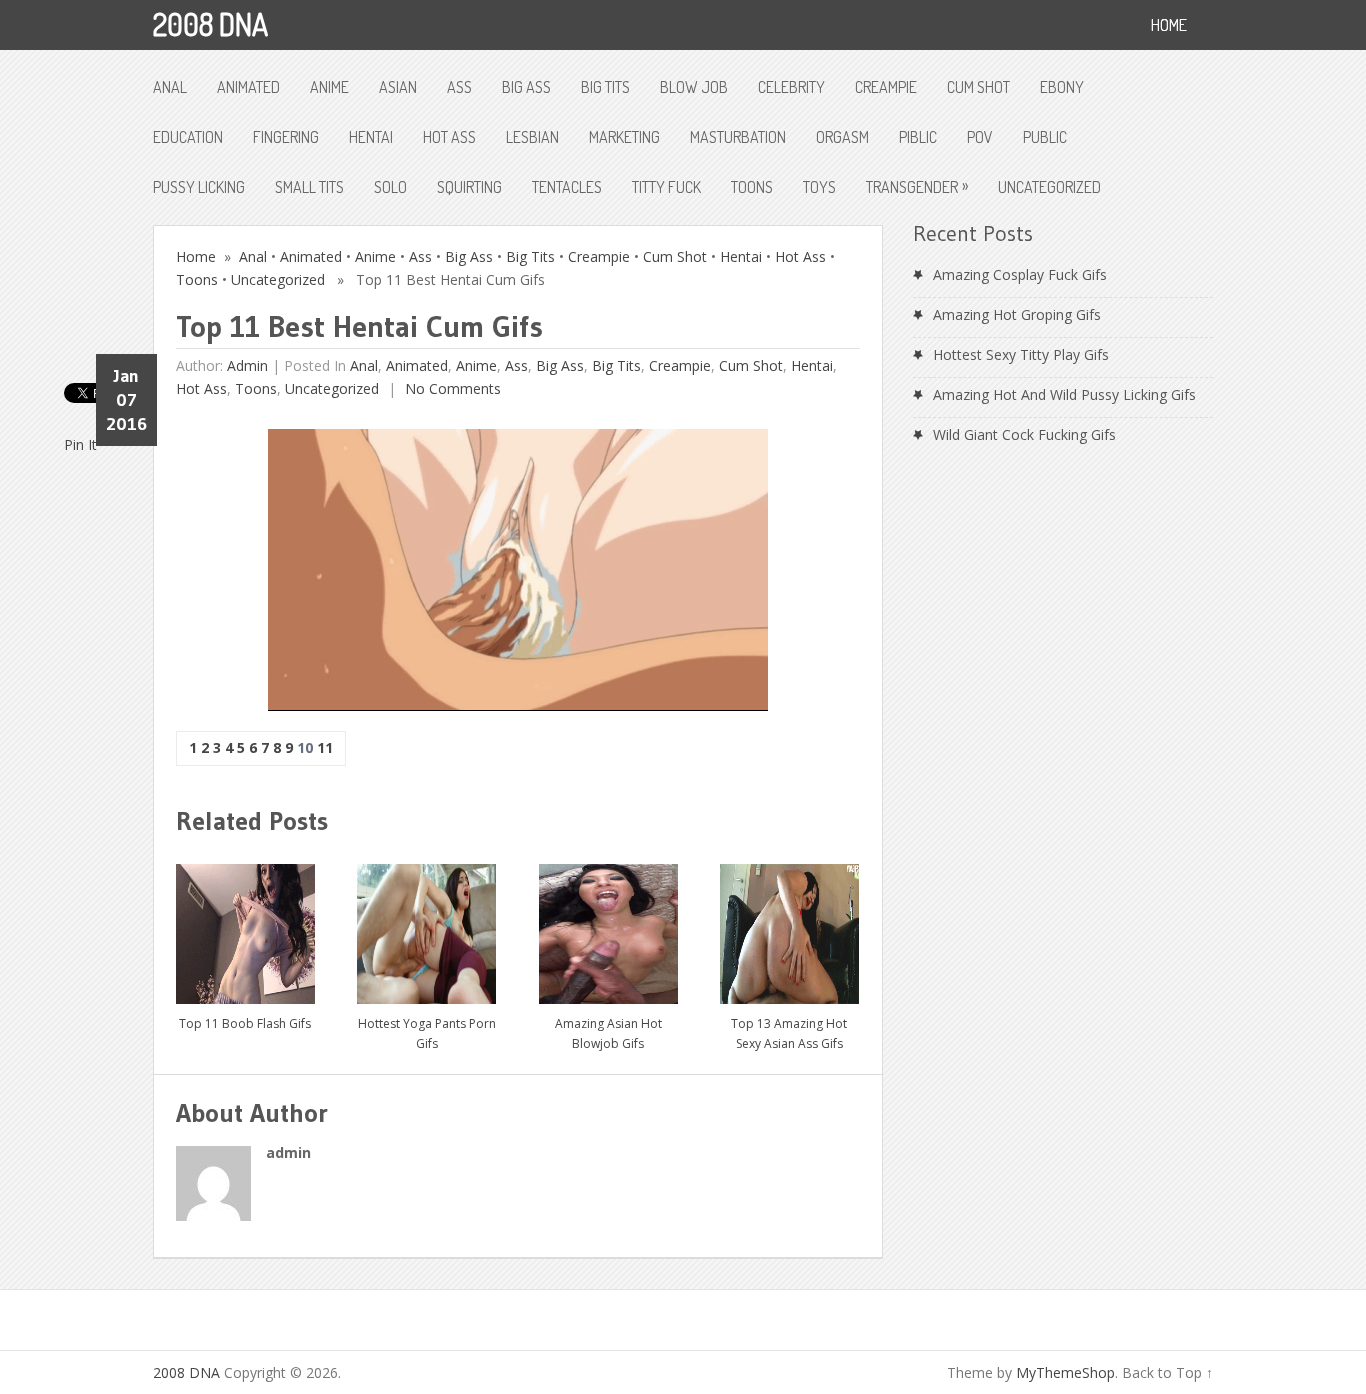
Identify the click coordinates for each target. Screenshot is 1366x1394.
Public (1045, 137)
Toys (819, 187)
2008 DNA (210, 24)
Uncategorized (1049, 187)
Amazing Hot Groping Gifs (1017, 314)
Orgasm (842, 137)
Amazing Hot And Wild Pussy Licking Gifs (1064, 394)
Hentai (371, 137)
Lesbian (532, 137)
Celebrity (791, 87)
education (188, 137)
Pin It (80, 444)
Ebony (1062, 87)
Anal (170, 87)
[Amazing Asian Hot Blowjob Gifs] (608, 926)
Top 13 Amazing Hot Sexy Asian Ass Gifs (789, 1033)
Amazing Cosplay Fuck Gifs (1020, 274)
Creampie (886, 87)
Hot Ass (449, 137)
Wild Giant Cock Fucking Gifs (1024, 434)
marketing (624, 137)
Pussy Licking (199, 187)
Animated (248, 87)
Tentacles (567, 187)
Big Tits (605, 87)
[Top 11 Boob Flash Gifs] (245, 926)
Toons (752, 187)
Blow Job (694, 87)
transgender (917, 186)
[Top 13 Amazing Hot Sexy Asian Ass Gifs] (789, 926)
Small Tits (309, 187)
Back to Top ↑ (1167, 1372)
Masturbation (738, 137)
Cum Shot (978, 87)
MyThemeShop (1065, 1372)
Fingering (286, 137)
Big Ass (526, 87)
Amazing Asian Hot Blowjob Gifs (608, 1033)
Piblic (918, 137)
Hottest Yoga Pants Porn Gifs (427, 1033)
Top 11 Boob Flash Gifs (245, 1023)
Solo (390, 187)
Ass (459, 87)
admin (247, 365)
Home (196, 256)
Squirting (469, 187)
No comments (451, 388)
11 (325, 747)
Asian (398, 87)
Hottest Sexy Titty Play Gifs (1021, 354)
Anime (329, 87)
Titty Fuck (666, 187)
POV (980, 137)
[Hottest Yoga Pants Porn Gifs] (426, 926)
